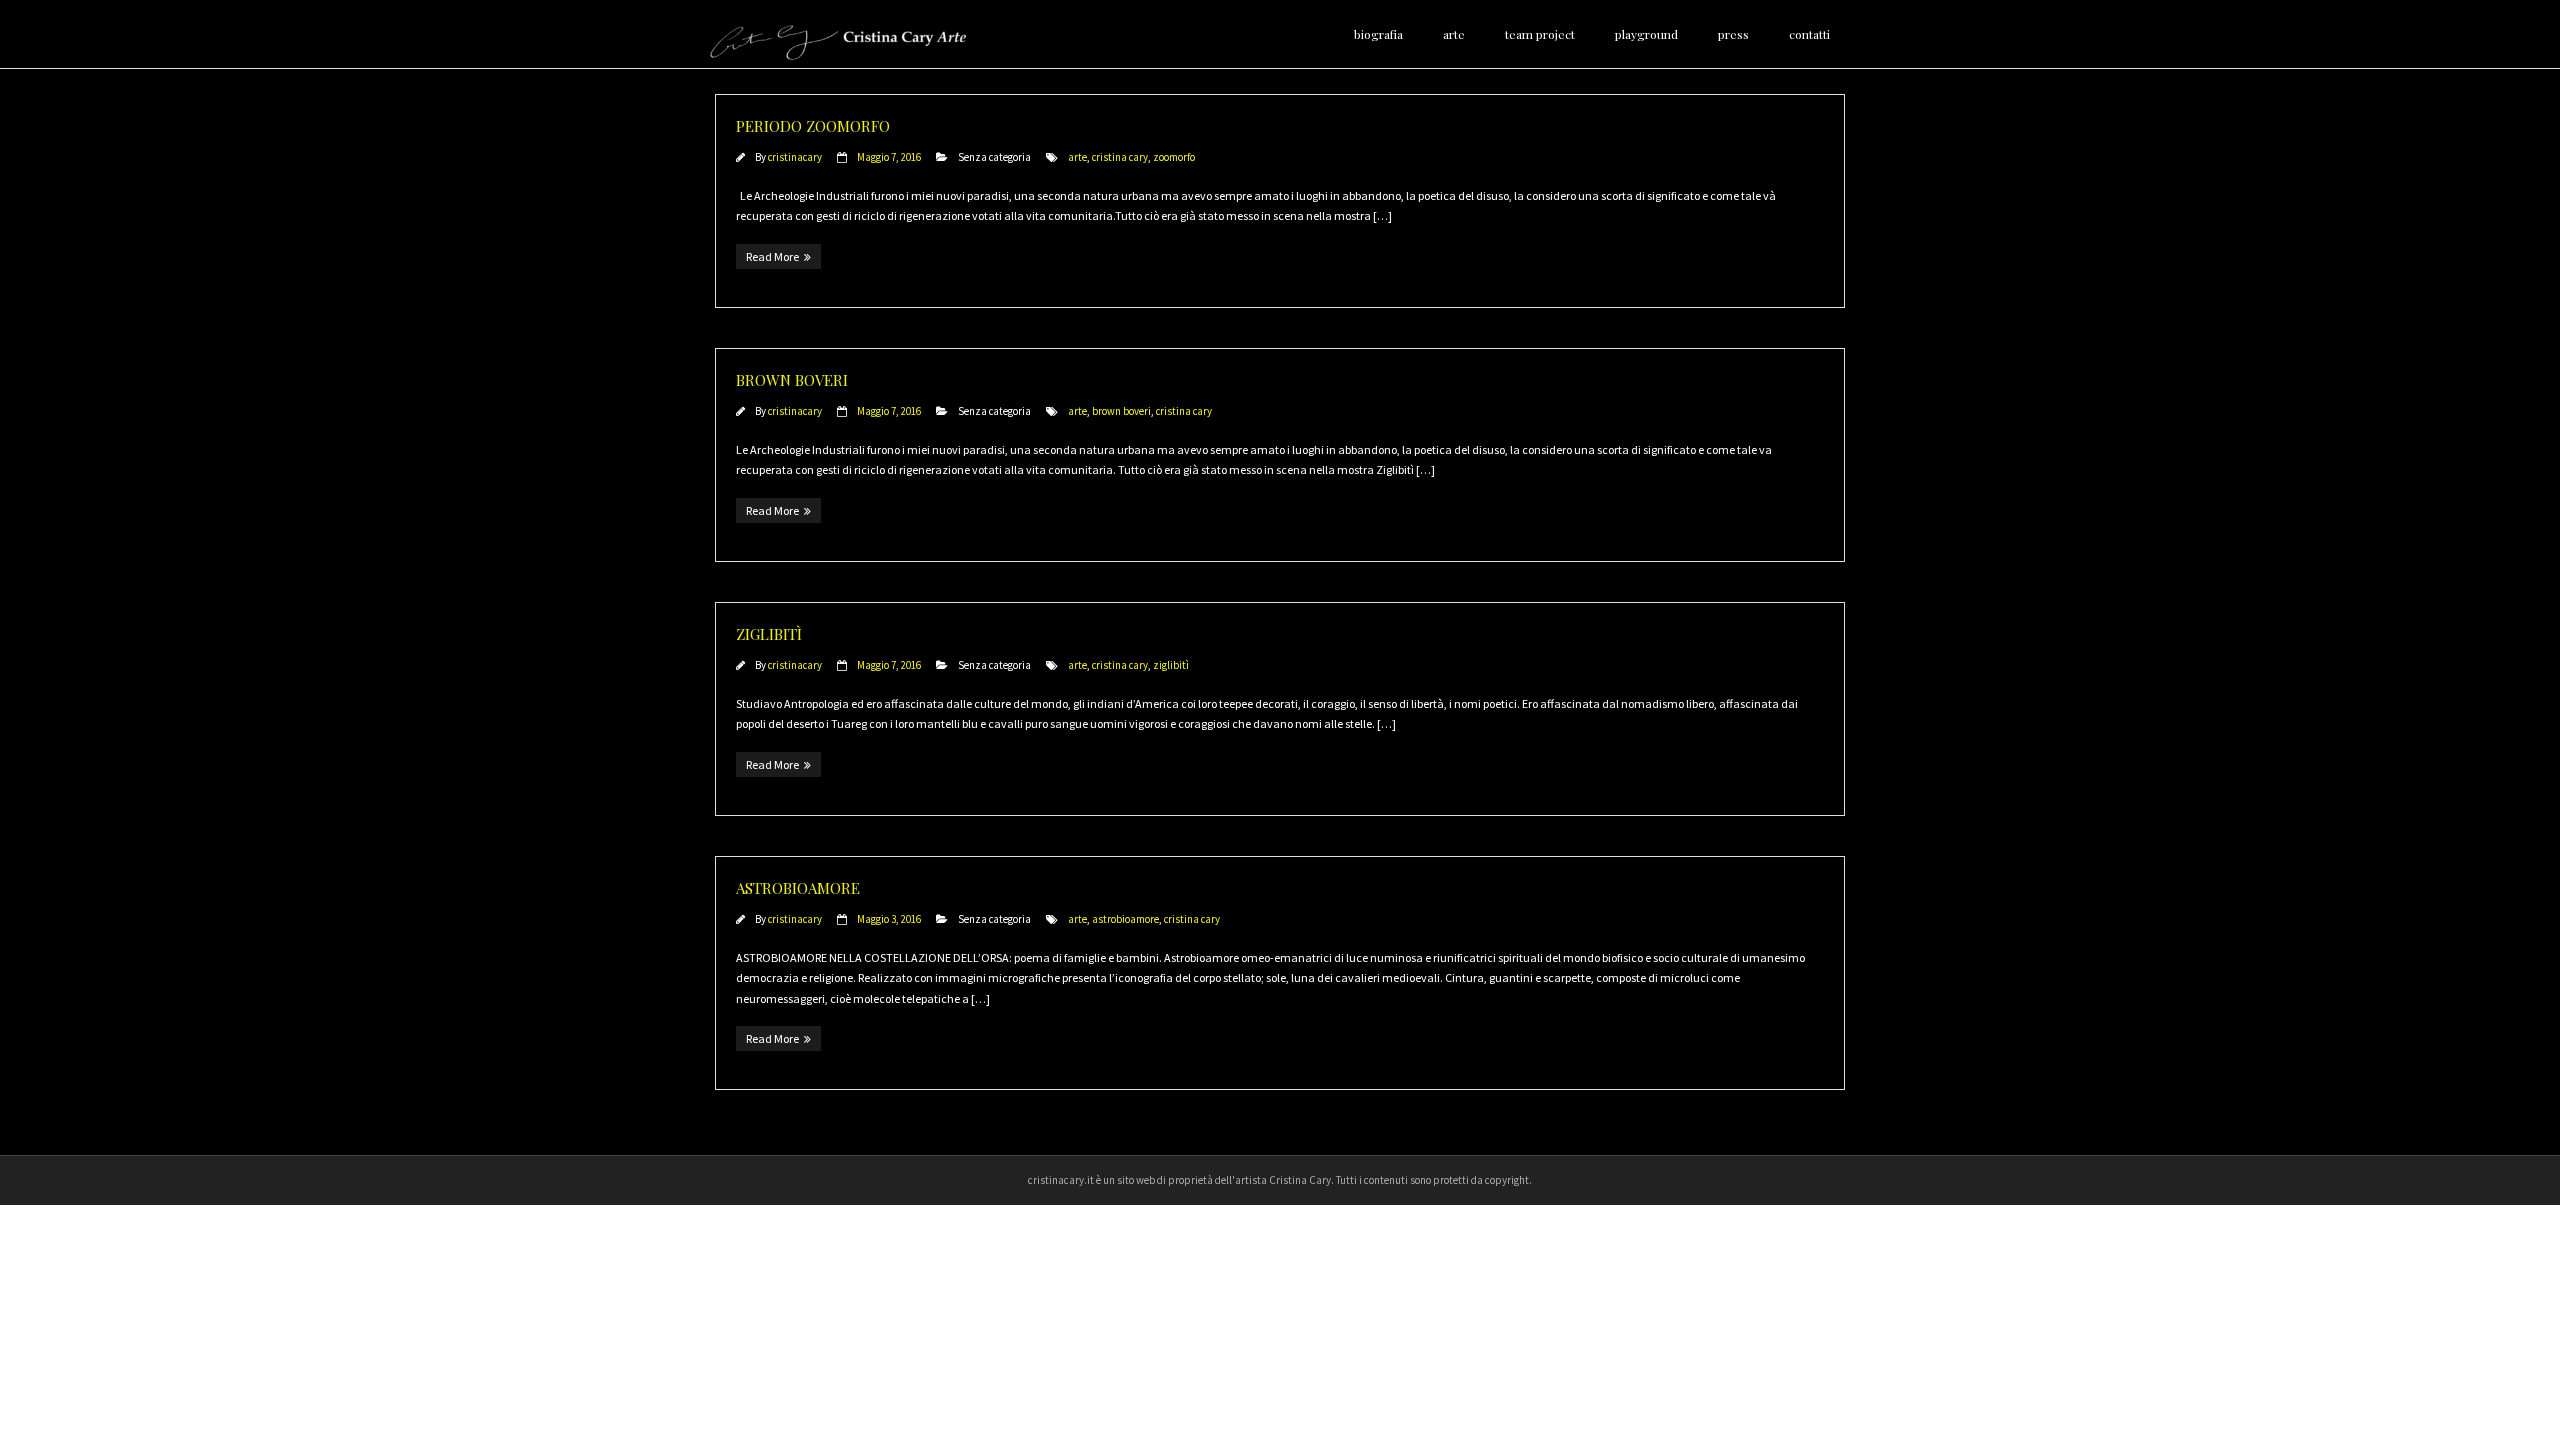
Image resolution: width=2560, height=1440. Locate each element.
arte (1077, 157)
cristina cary (1120, 157)
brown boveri (1121, 411)
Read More (772, 256)
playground (1646, 34)
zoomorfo (1174, 157)
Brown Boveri (792, 380)
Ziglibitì (769, 634)
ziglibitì (1171, 665)
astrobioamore (798, 888)
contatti (1809, 34)
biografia (1378, 34)
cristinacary (795, 157)
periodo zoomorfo (813, 126)
